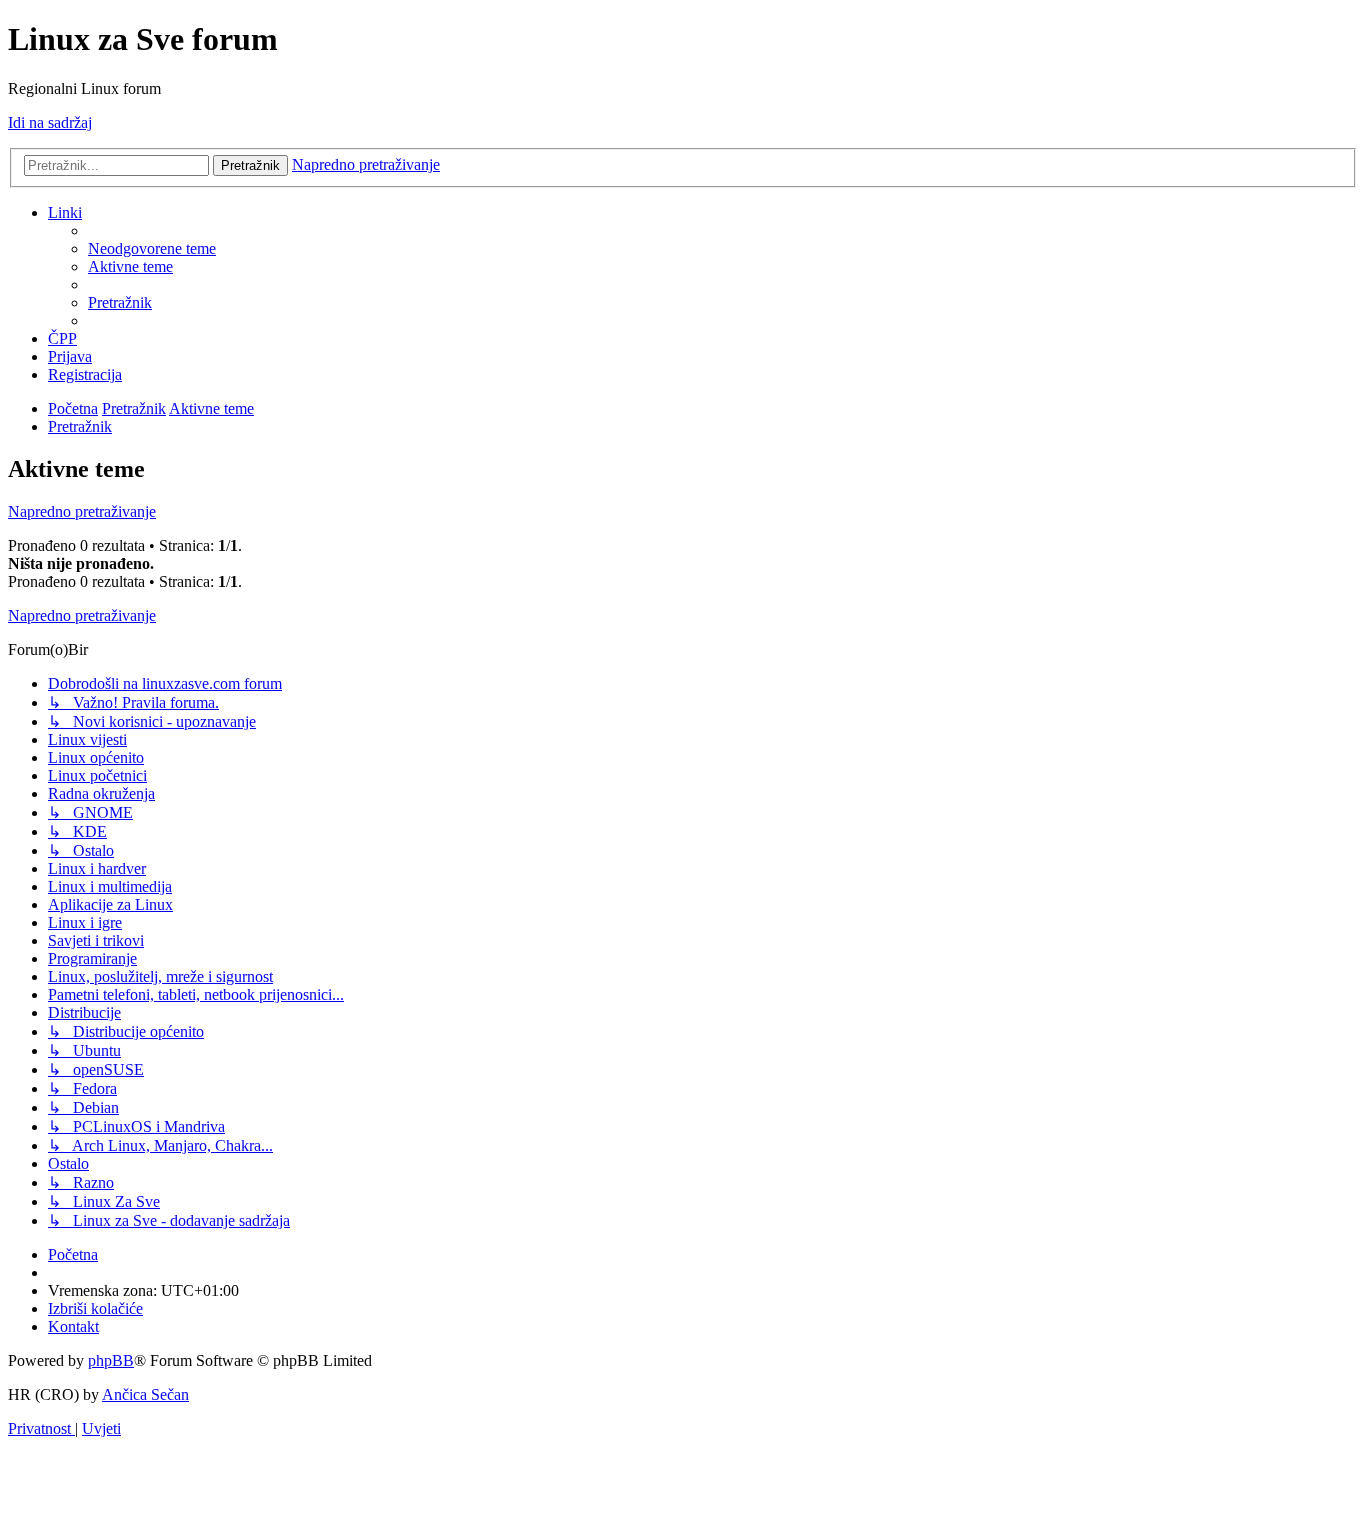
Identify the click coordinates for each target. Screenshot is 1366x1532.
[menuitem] (152, 248)
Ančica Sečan (145, 1394)
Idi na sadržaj (50, 122)
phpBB (111, 1360)
